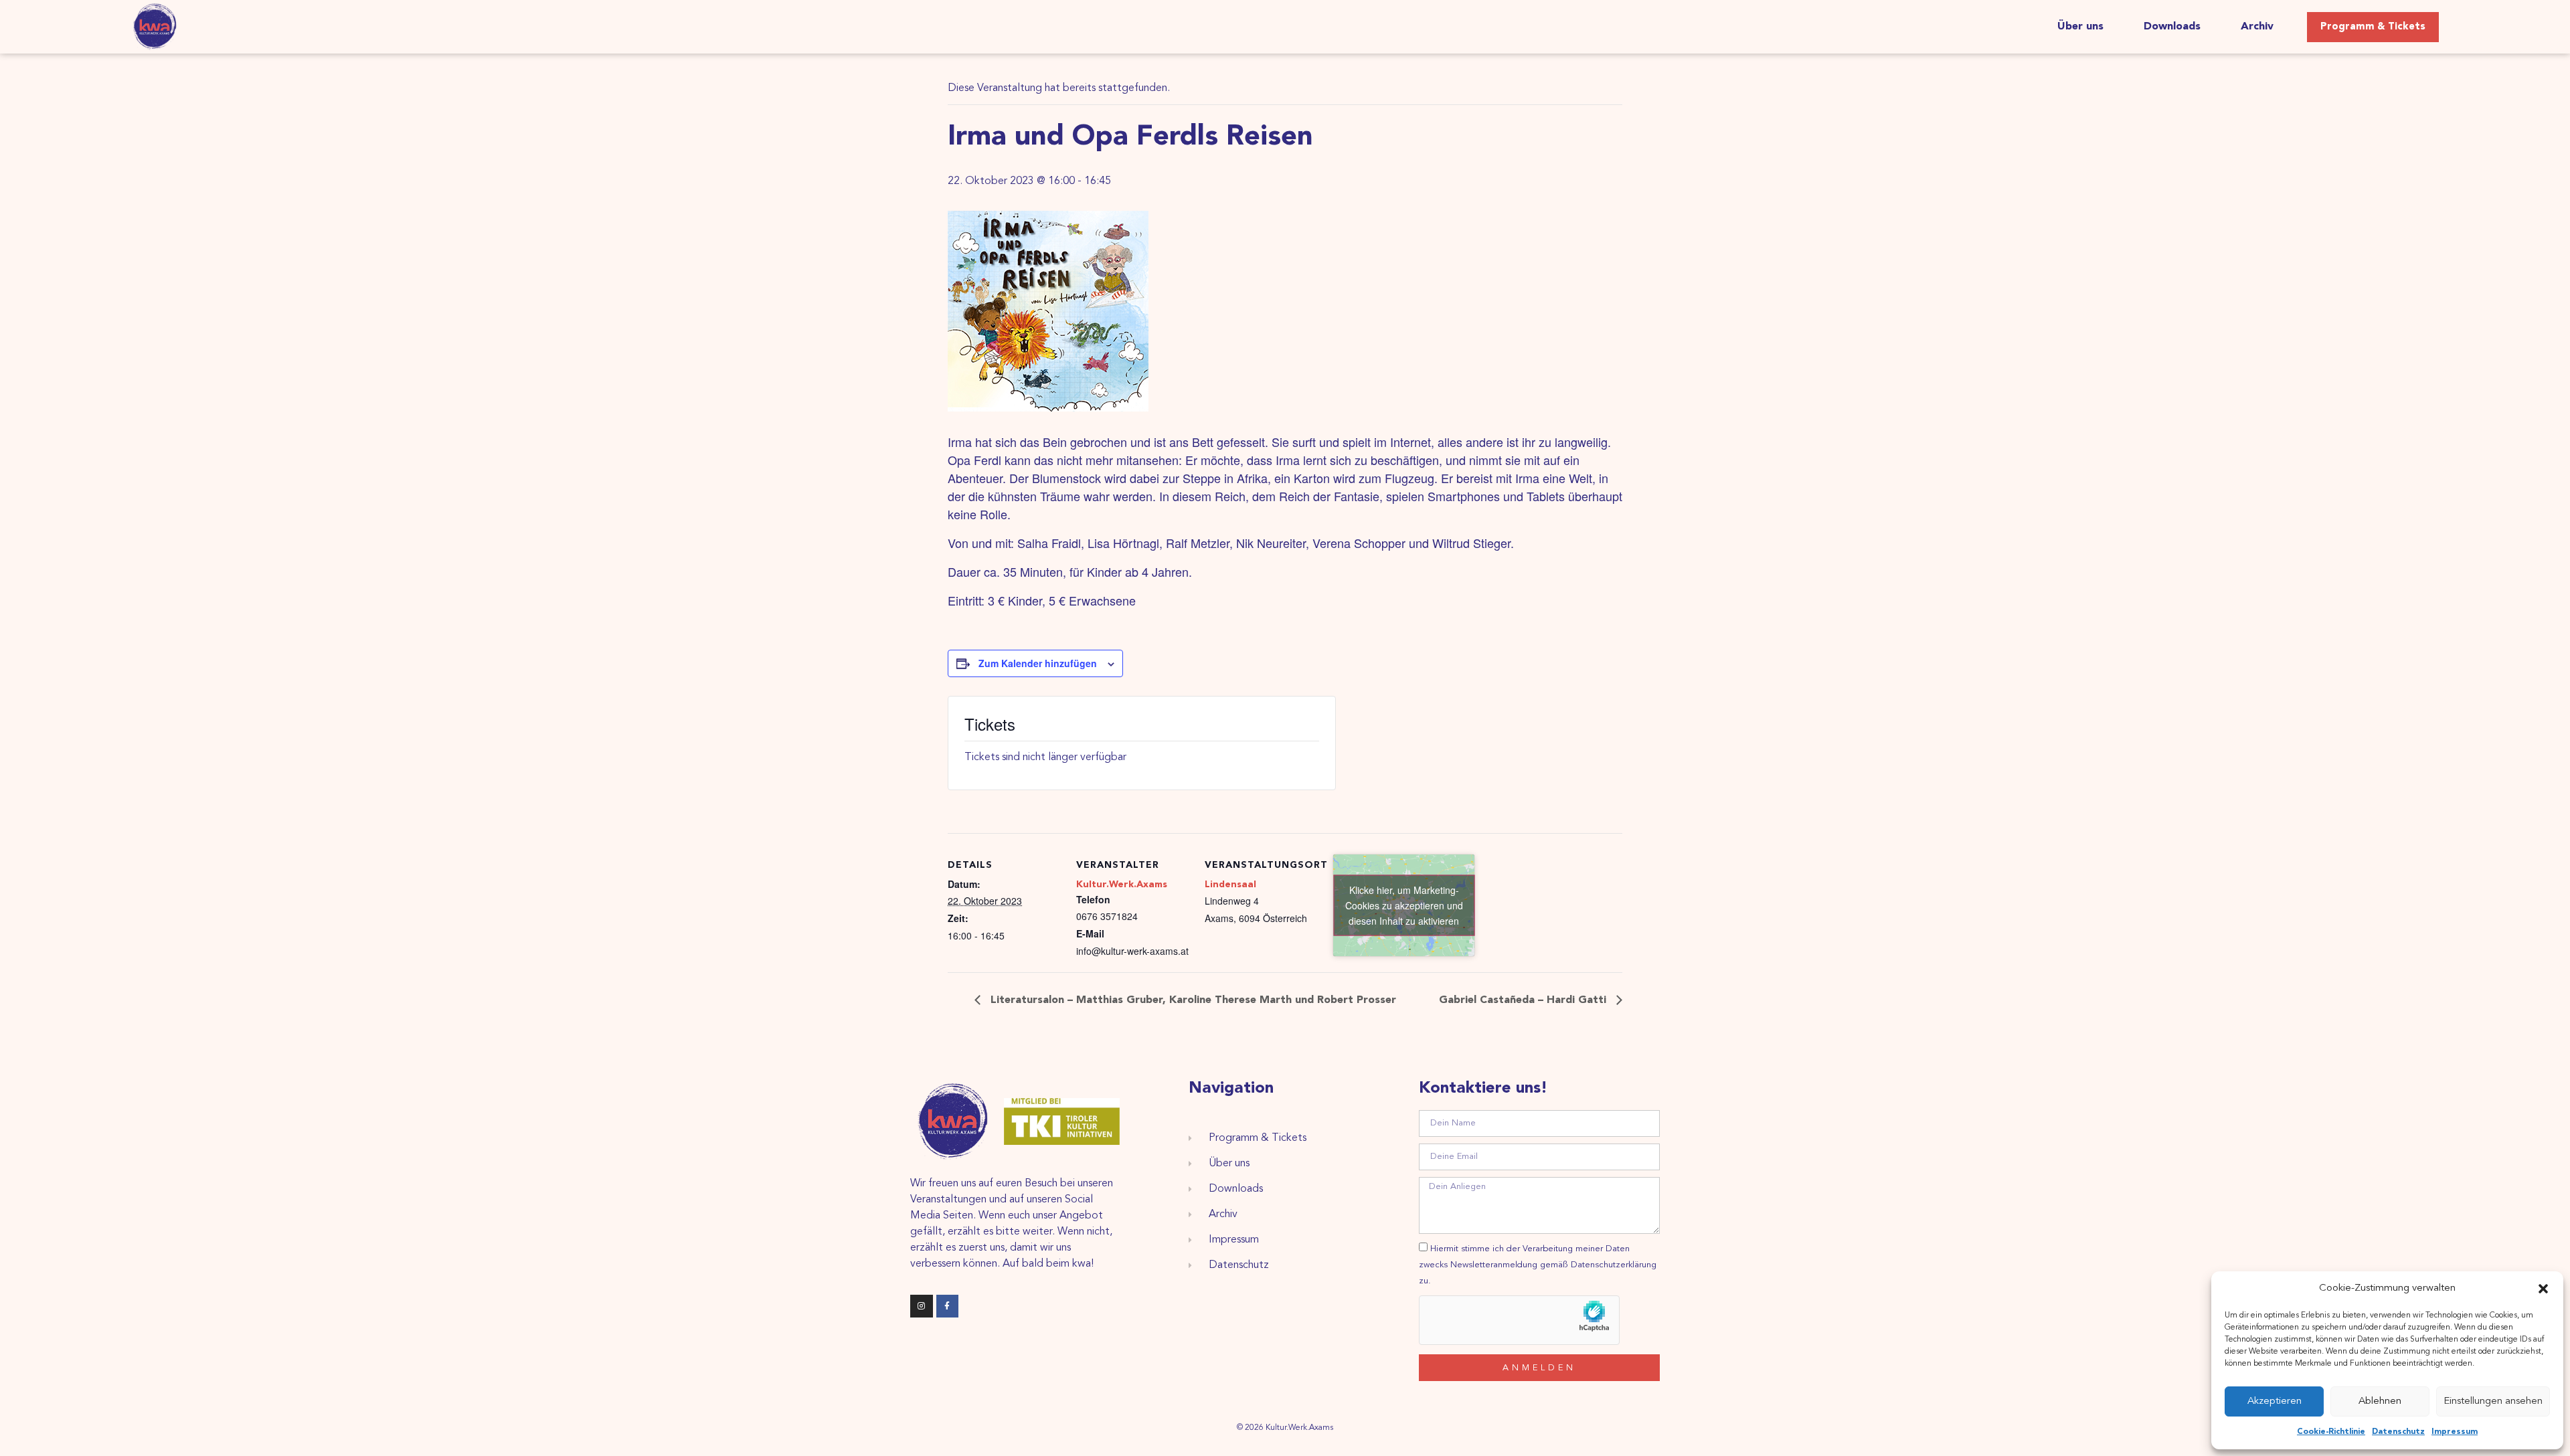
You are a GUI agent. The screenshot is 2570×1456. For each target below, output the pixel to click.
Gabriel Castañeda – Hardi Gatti (1524, 1000)
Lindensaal (1230, 885)
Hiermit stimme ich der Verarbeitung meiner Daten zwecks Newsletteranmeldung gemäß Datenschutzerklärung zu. (1538, 1265)
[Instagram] (922, 1306)
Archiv (2257, 27)
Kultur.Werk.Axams (1122, 885)
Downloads (2172, 27)
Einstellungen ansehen (2493, 1401)
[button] (2543, 1289)
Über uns (2080, 27)
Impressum (2455, 1432)
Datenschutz (2398, 1432)
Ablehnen (2380, 1401)
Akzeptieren (2275, 1401)
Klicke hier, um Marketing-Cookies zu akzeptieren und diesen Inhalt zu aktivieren (1404, 905)
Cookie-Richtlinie (2331, 1432)
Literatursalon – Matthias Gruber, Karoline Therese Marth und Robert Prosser (1192, 1000)
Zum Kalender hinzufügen (1038, 663)
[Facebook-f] (948, 1306)
